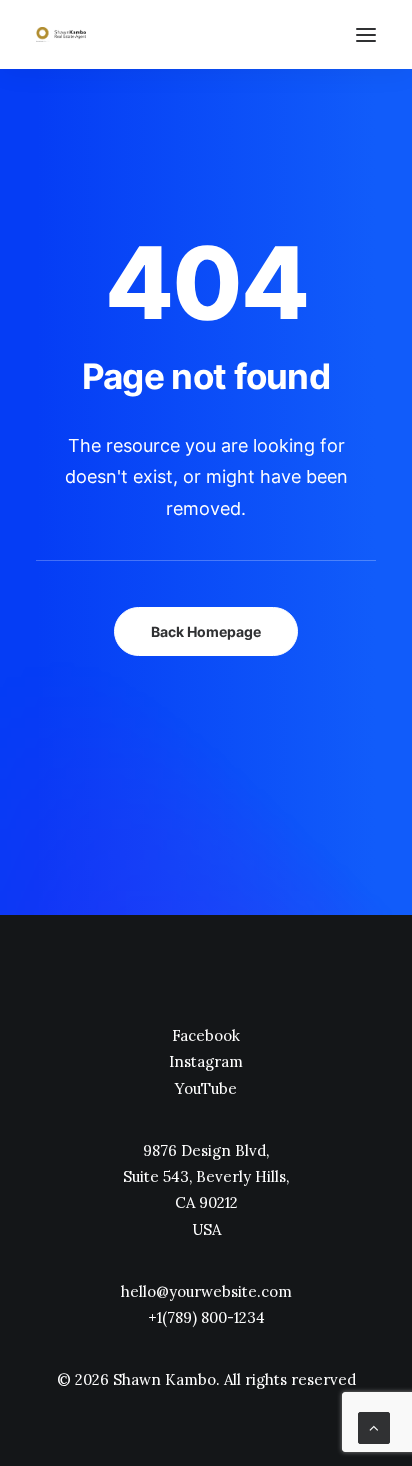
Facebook (206, 1035)
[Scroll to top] (374, 1426)
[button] (366, 34)
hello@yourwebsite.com (206, 1291)
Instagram (206, 1061)
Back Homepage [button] (206, 631)
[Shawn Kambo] (61, 34)
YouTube (206, 1088)
